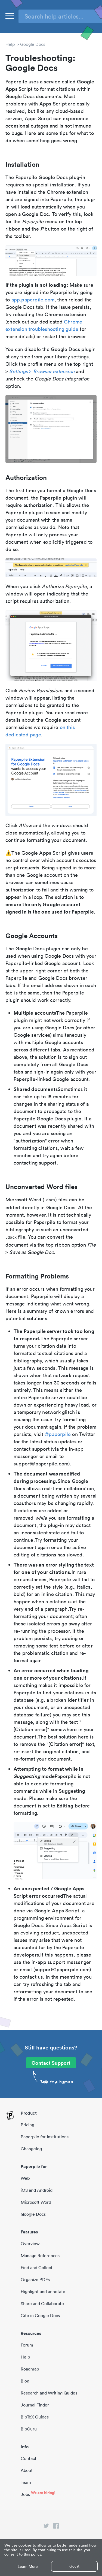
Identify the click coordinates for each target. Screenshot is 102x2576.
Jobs (25, 2494)
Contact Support (51, 2063)
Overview (30, 2244)
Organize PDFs (35, 2279)
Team (26, 2482)
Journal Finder (35, 2405)
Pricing (27, 2125)
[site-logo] (10, 2116)
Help (10, 44)
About (27, 2470)
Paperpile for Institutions (45, 2137)
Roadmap (30, 2369)
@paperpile (58, 1434)
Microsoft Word (36, 2202)
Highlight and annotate (43, 2291)
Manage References (40, 2255)
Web (25, 2178)
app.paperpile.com (33, 300)
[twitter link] (46, 2527)
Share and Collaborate (42, 2303)
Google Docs (33, 44)
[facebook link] (56, 2527)
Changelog (31, 2149)
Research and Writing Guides (49, 2393)
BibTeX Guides (35, 2417)
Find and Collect (37, 2267)
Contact (29, 2458)
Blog (25, 2381)
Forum (27, 2345)
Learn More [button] (28, 2567)
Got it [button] (74, 2566)
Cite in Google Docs (40, 2315)
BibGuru (29, 2429)
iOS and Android (37, 2190)
